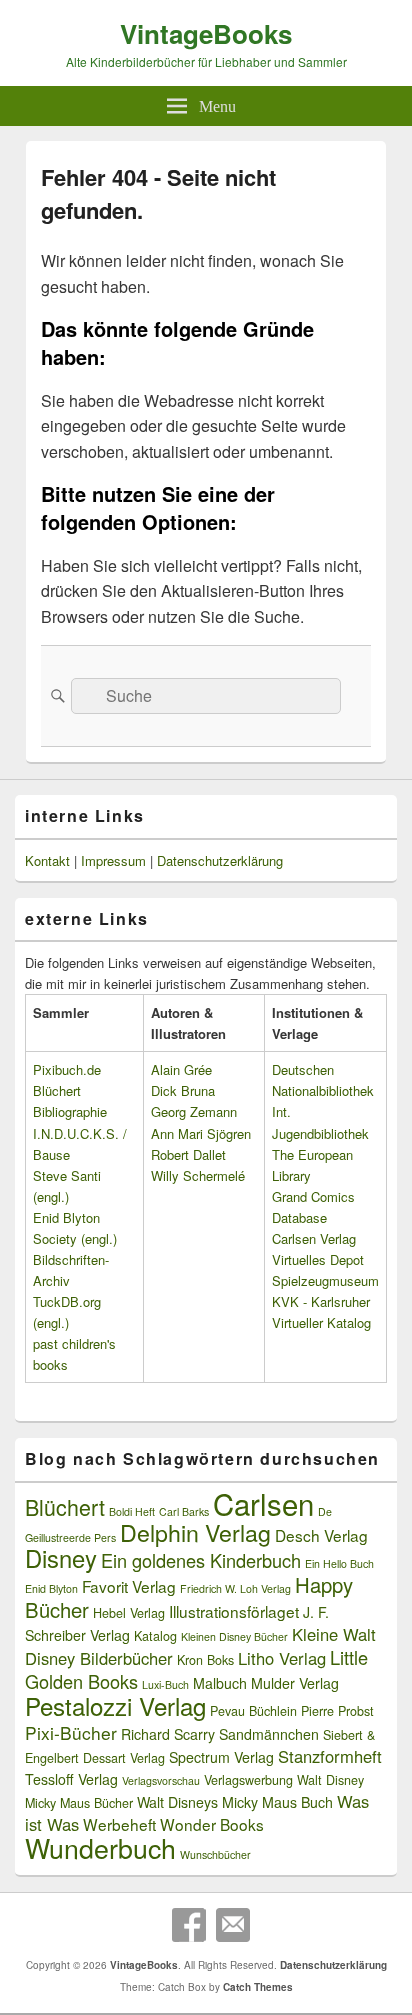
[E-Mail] (233, 1925)
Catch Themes (258, 1987)
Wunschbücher (215, 1854)
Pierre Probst (337, 1711)
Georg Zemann (194, 1111)
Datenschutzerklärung (220, 860)
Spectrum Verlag (221, 1757)
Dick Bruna (183, 1090)
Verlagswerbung (248, 1780)
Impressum (113, 860)
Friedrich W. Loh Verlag (235, 1588)
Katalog (155, 1636)
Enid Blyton (51, 1588)
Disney (61, 1558)
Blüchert (65, 1506)
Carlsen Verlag (314, 1238)
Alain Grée (181, 1069)
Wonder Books (212, 1824)
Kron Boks (205, 1660)
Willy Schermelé (198, 1175)
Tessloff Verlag (71, 1779)
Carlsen (263, 1503)
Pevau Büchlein (253, 1711)
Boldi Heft (132, 1511)
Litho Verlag (282, 1658)
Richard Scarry (168, 1734)
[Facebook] (189, 1925)
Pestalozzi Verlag (115, 1705)
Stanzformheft (330, 1756)
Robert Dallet (188, 1154)
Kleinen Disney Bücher (234, 1636)
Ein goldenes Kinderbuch (201, 1560)
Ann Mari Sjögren (201, 1133)
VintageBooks (206, 33)
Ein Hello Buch (339, 1563)
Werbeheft (119, 1824)
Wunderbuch (100, 1847)
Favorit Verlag (129, 1586)
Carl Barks (184, 1511)
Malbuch (220, 1683)
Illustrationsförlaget (234, 1611)
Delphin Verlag (195, 1532)
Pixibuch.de (67, 1069)
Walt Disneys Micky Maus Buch (235, 1802)
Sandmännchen (269, 1734)
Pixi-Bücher (71, 1732)
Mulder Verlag (295, 1683)
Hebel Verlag (129, 1613)
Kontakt (47, 860)
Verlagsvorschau (161, 1780)
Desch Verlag (321, 1535)
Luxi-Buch (165, 1684)
